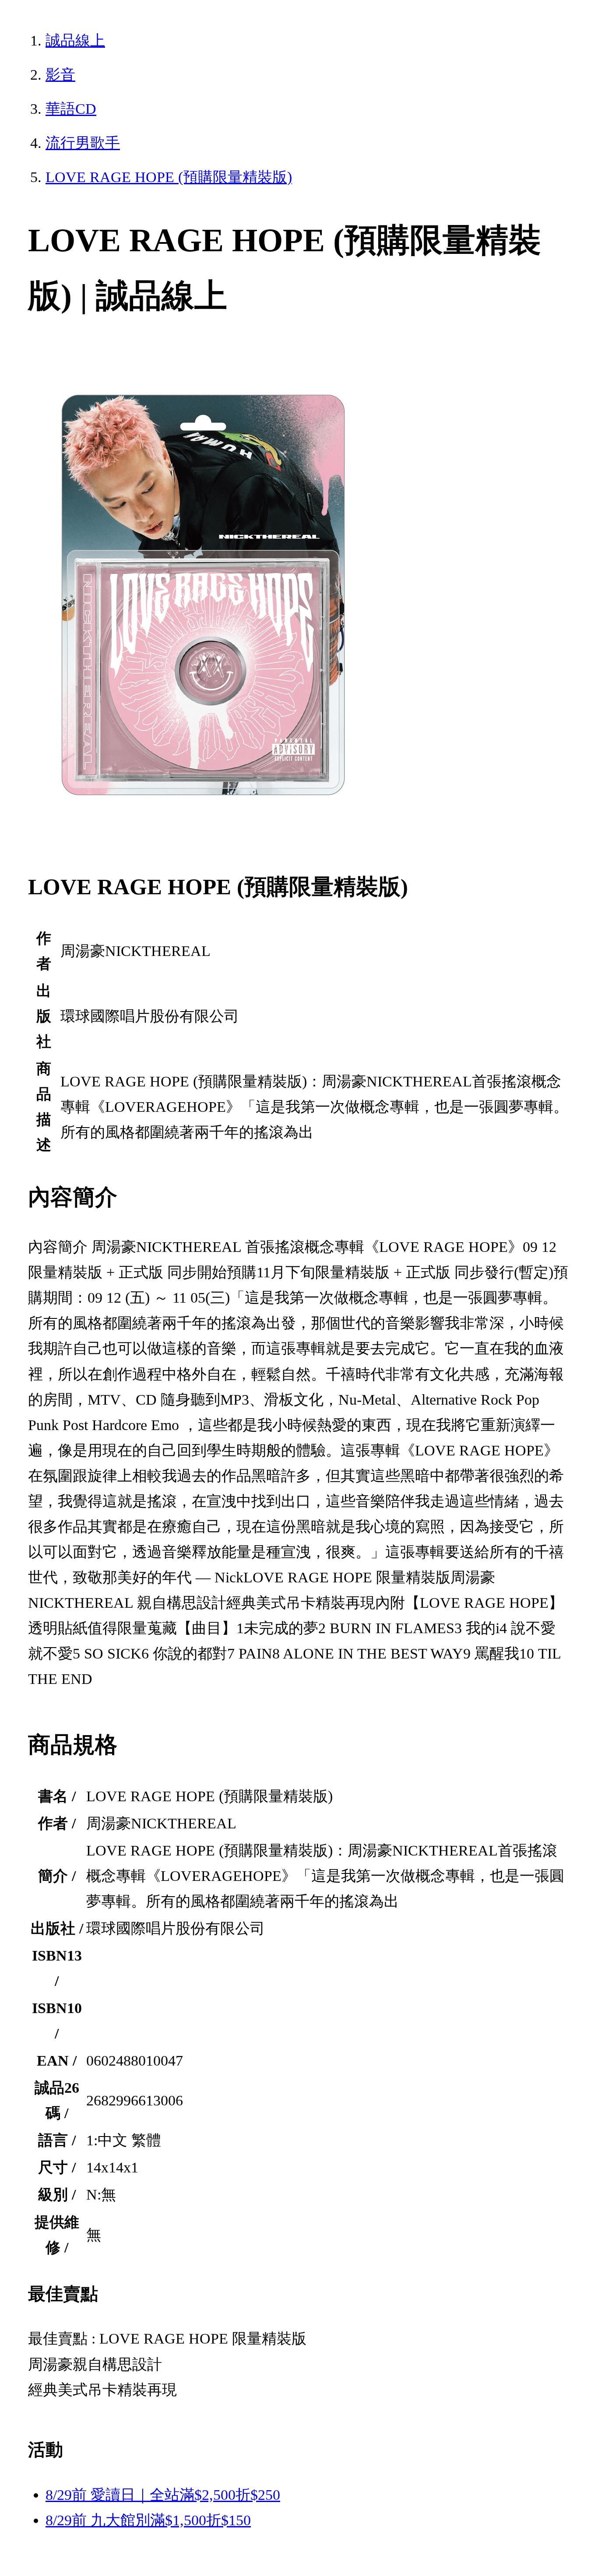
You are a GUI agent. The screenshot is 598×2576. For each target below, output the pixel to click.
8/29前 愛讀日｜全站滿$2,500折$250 (163, 2495)
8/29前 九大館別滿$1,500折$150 (148, 2520)
